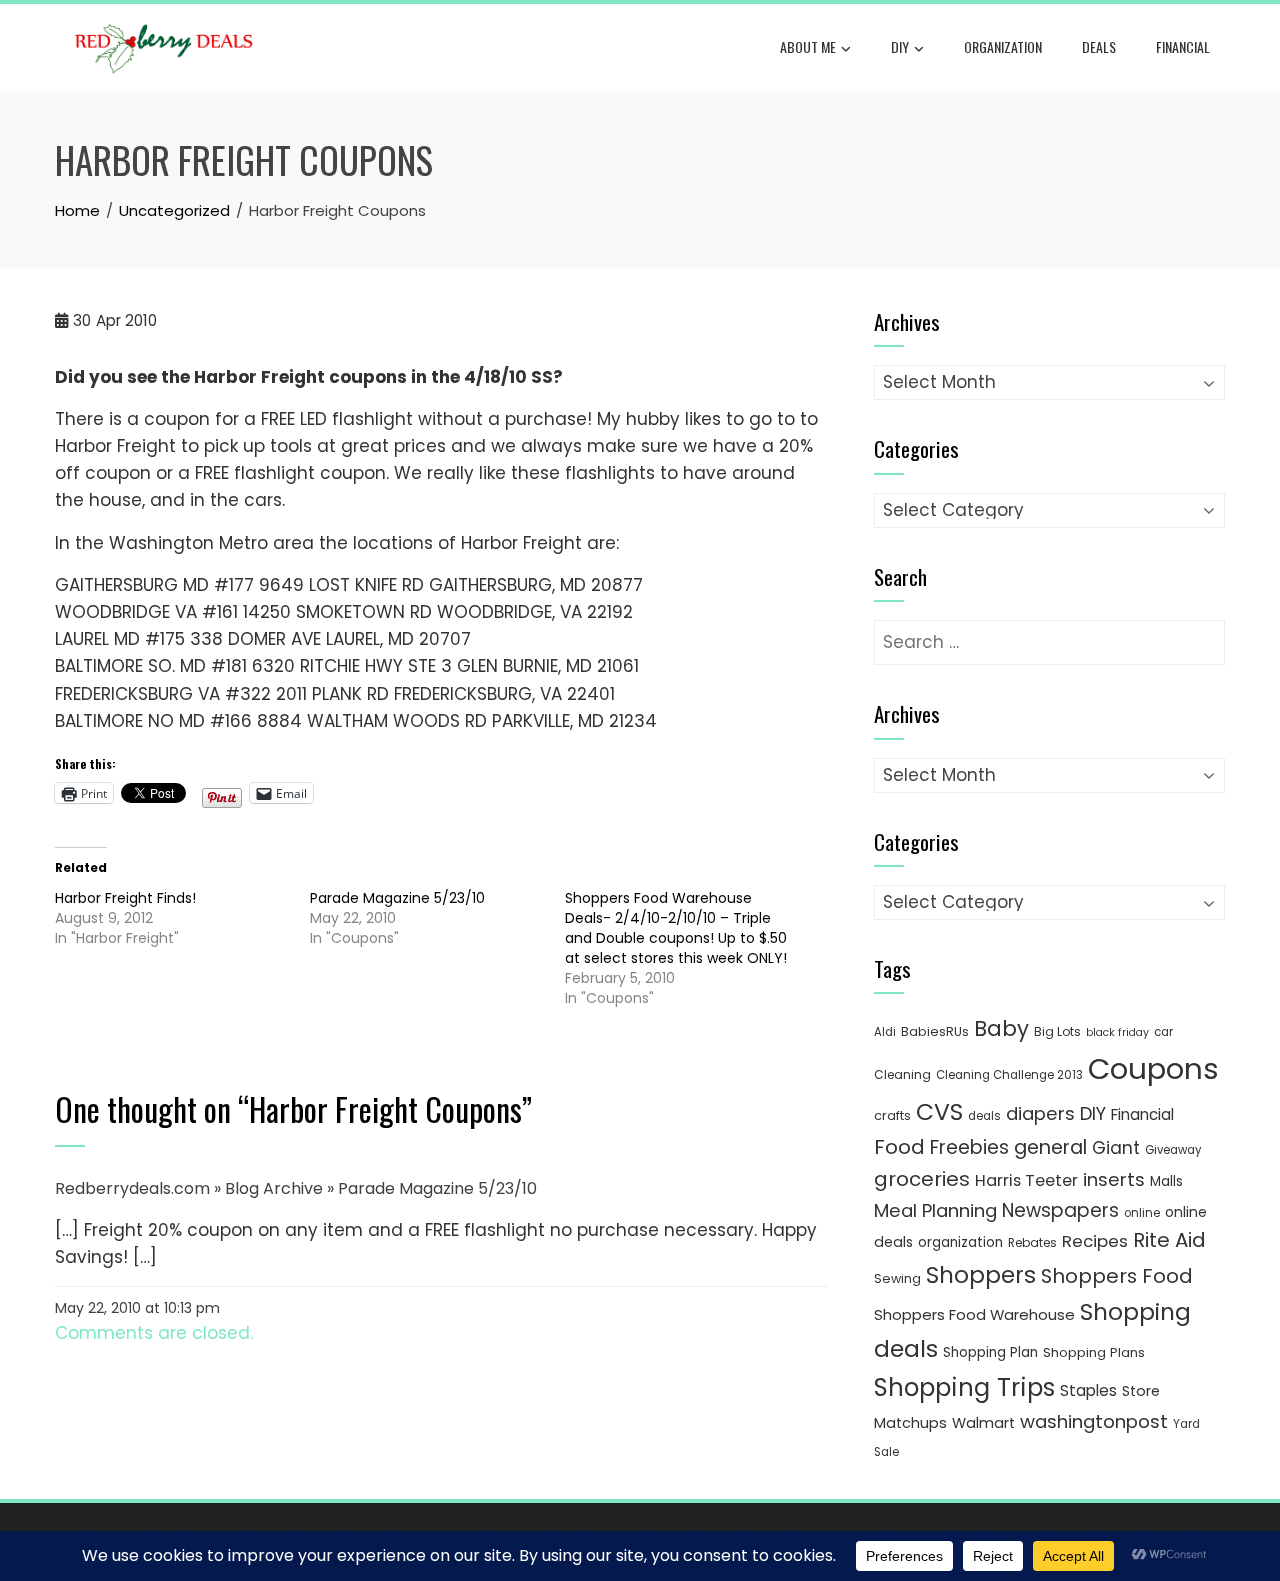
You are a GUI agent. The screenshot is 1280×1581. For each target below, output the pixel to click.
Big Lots (1057, 1031)
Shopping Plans (1094, 1352)
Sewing (897, 1278)
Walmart (983, 1423)
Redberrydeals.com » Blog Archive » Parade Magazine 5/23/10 (296, 1188)
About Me (808, 46)
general (1050, 1147)
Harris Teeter (1026, 1180)
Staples (1088, 1390)
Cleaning (902, 1074)
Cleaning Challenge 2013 (1009, 1075)
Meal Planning (935, 1210)
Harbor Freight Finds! (125, 898)
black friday (1117, 1032)
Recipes (1095, 1241)
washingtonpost (1094, 1421)
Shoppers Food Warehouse (974, 1314)
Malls (1166, 1181)
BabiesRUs (935, 1031)
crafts (892, 1115)
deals (1099, 46)
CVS (939, 1111)
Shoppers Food (1117, 1276)
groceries (922, 1179)
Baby (1001, 1028)
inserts (1114, 1179)
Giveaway (1173, 1150)
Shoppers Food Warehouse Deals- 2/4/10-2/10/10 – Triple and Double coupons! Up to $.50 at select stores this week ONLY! (676, 928)
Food (899, 1147)
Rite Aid (1169, 1240)
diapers (1040, 1113)
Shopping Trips (964, 1387)
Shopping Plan (990, 1352)
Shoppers (981, 1275)
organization (960, 1242)
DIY (900, 46)
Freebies (969, 1147)
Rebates (1032, 1242)
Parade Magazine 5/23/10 (397, 898)
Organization (1003, 46)
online (1142, 1213)
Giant (1116, 1148)
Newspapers (1060, 1210)
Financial (1183, 46)
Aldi (885, 1032)
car (1163, 1032)
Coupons (1153, 1068)
